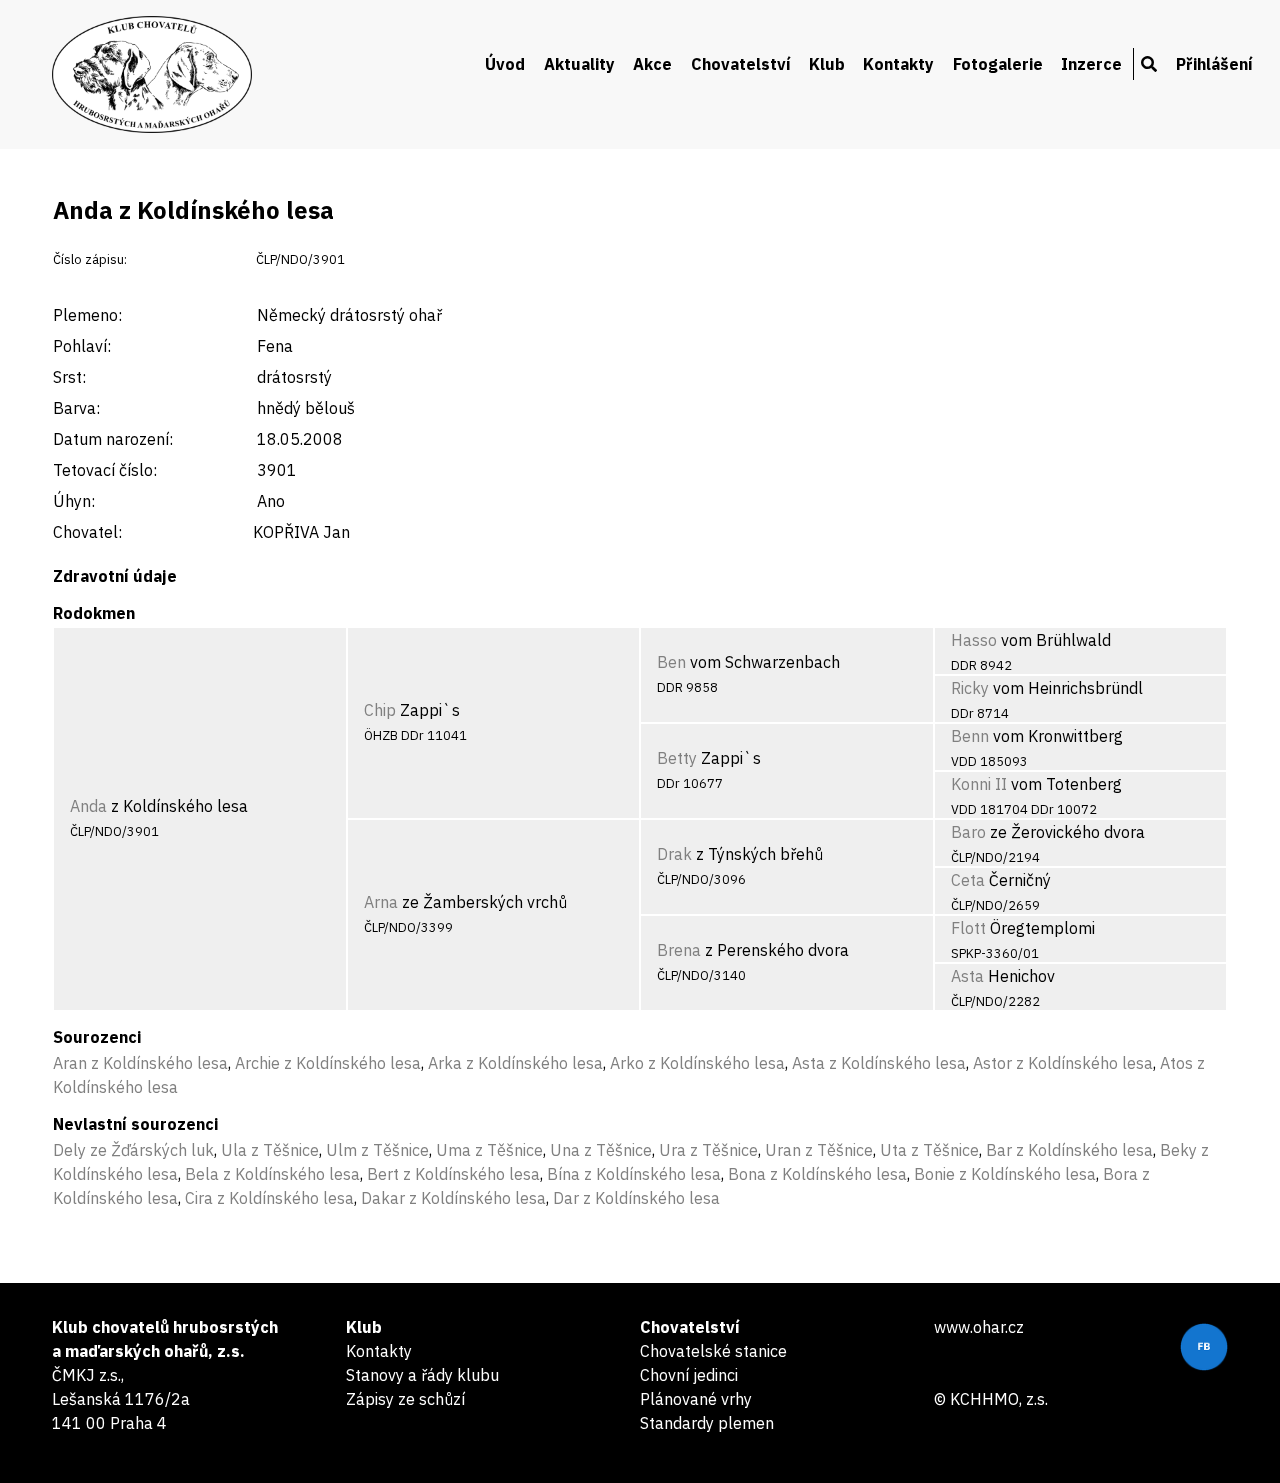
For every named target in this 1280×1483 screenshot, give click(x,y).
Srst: (69, 377)
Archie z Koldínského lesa (328, 1063)
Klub (827, 64)
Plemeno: (87, 315)
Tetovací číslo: (105, 470)
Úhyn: (74, 501)
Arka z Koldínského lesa (515, 1063)
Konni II (979, 784)
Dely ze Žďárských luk (133, 1150)
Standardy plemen (707, 1423)
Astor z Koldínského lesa (1063, 1063)
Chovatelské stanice (713, 1351)
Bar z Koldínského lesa (1069, 1150)
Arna (381, 902)
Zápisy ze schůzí (405, 1399)
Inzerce (1091, 64)
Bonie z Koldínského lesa (1005, 1174)
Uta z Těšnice (929, 1150)
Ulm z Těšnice (377, 1150)
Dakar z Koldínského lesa (453, 1198)
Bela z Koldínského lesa (272, 1174)
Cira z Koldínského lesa (269, 1198)
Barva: (76, 408)
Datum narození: (113, 439)
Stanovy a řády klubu (422, 1375)
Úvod (505, 64)
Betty (677, 758)
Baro (968, 832)
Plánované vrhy (696, 1399)
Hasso (974, 640)
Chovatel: (87, 532)
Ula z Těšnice (270, 1150)
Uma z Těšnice (489, 1150)
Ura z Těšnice (708, 1150)
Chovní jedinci (689, 1375)
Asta (967, 976)
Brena (679, 950)
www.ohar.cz (979, 1327)
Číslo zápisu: (90, 259)
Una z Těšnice (601, 1150)
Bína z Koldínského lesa (634, 1174)
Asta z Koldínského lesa (879, 1063)
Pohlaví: (82, 346)
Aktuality (579, 64)
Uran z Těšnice (819, 1150)
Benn (970, 736)
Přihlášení (1214, 64)
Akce (652, 64)
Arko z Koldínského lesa (697, 1063)
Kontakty (898, 64)
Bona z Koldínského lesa (817, 1174)
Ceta (968, 880)
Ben (671, 662)
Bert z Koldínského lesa (453, 1174)
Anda (88, 806)
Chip (380, 710)
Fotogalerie (998, 64)
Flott (968, 928)
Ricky (970, 688)
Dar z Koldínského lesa (636, 1198)
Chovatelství (741, 64)
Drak (674, 854)
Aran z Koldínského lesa (140, 1063)
